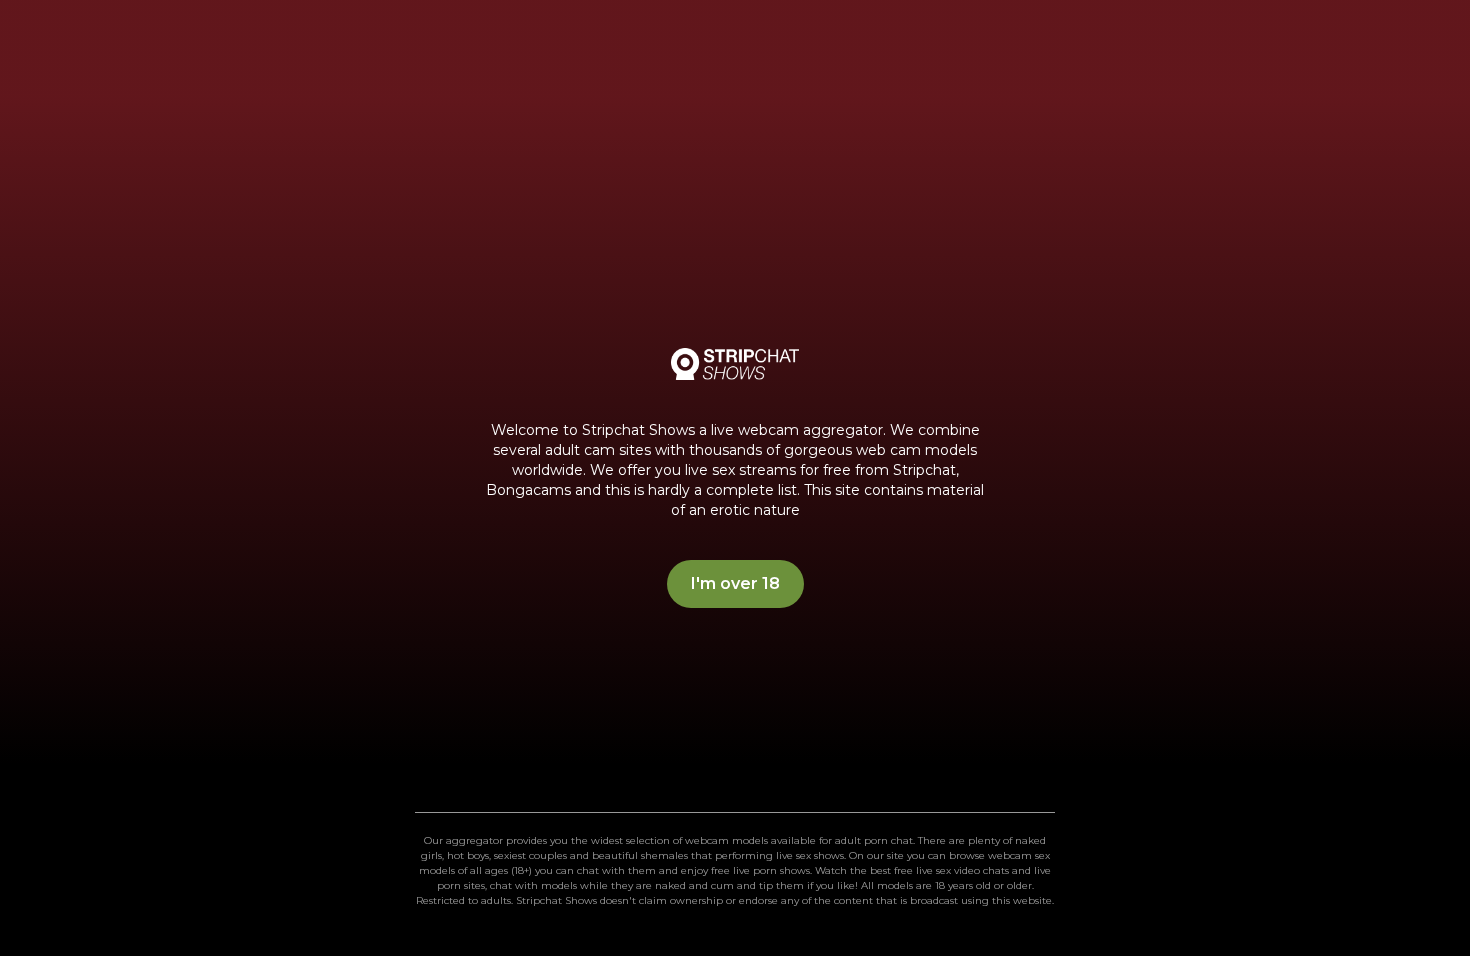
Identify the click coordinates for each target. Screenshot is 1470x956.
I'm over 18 (735, 583)
